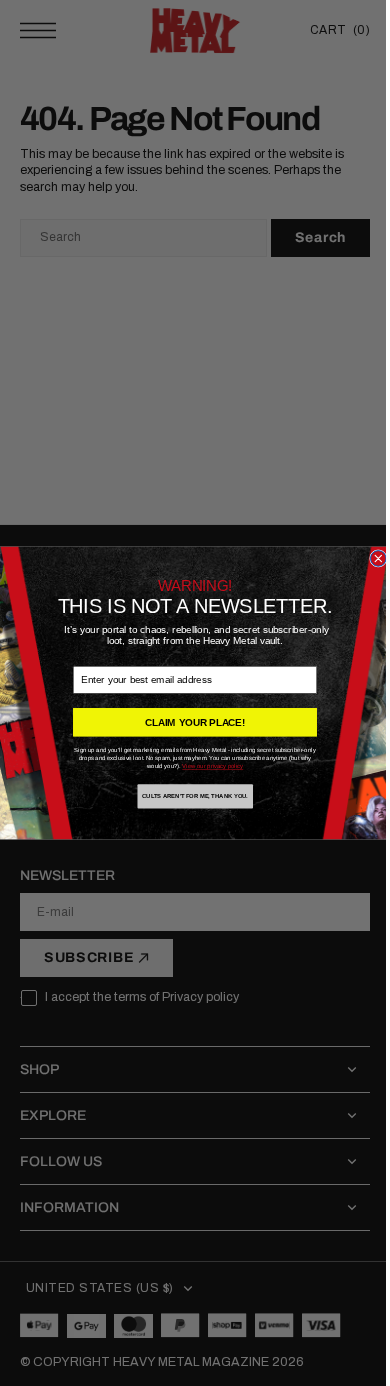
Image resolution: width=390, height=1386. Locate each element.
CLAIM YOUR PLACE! (188, 722)
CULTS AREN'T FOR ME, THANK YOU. (188, 796)
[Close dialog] (371, 559)
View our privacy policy (205, 766)
